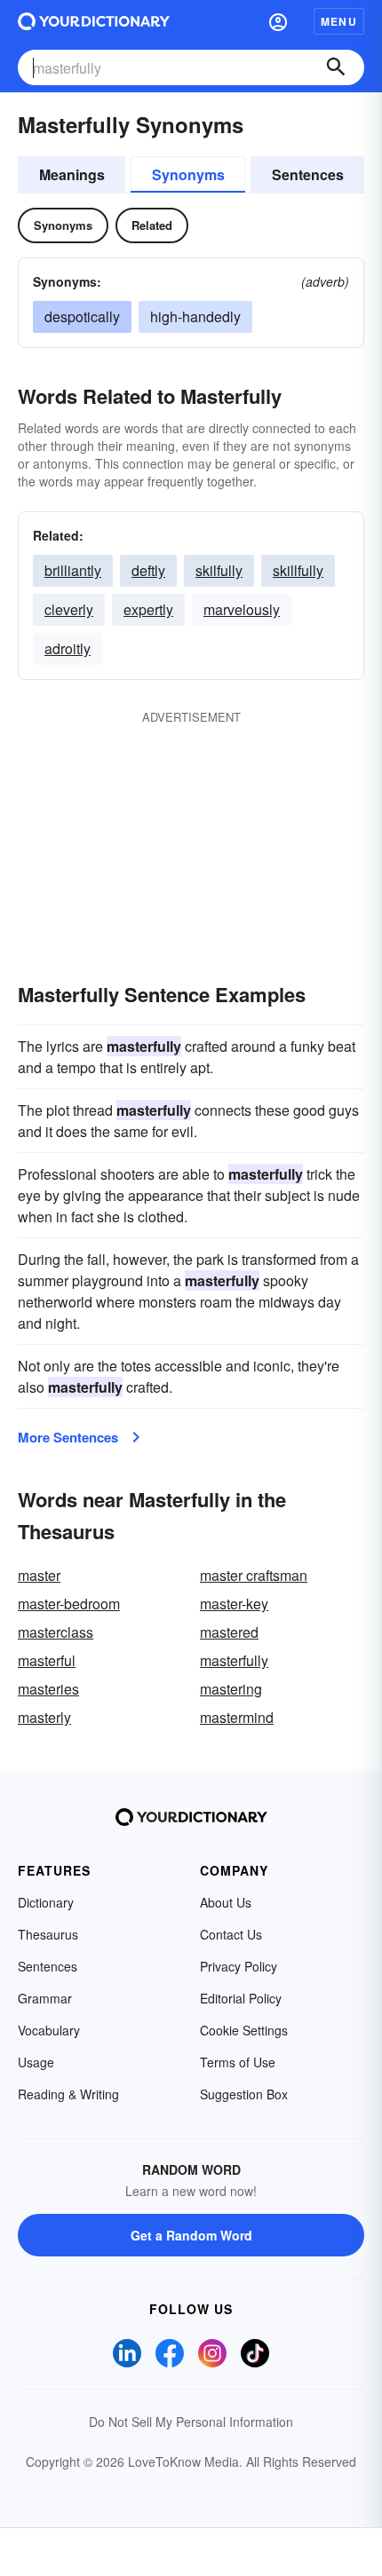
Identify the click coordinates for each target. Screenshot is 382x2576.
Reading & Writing (68, 2094)
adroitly (68, 648)
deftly (148, 570)
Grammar (45, 1998)
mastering (231, 1689)
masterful (47, 1660)
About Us (226, 1902)
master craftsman (254, 1575)
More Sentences (68, 1437)
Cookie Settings (244, 2030)
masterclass (56, 1632)
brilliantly (73, 570)
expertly (148, 609)
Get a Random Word (191, 2235)
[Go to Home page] (94, 21)
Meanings (72, 174)
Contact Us (231, 1934)
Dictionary (46, 1902)
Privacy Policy (239, 1966)
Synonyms (188, 174)
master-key (234, 1604)
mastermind (237, 1717)
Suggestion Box (244, 2094)
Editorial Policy (241, 1998)
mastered (229, 1632)
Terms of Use (238, 2062)
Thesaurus (48, 1934)
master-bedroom (69, 1604)
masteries (48, 1689)
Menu (339, 21)
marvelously (242, 609)
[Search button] (336, 67)
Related (152, 225)
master (39, 1575)
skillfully (298, 570)
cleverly (69, 609)
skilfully (219, 570)
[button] (278, 21)
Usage (36, 2062)
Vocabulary (49, 2030)
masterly (44, 1717)
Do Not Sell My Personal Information (191, 2422)
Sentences (308, 174)
